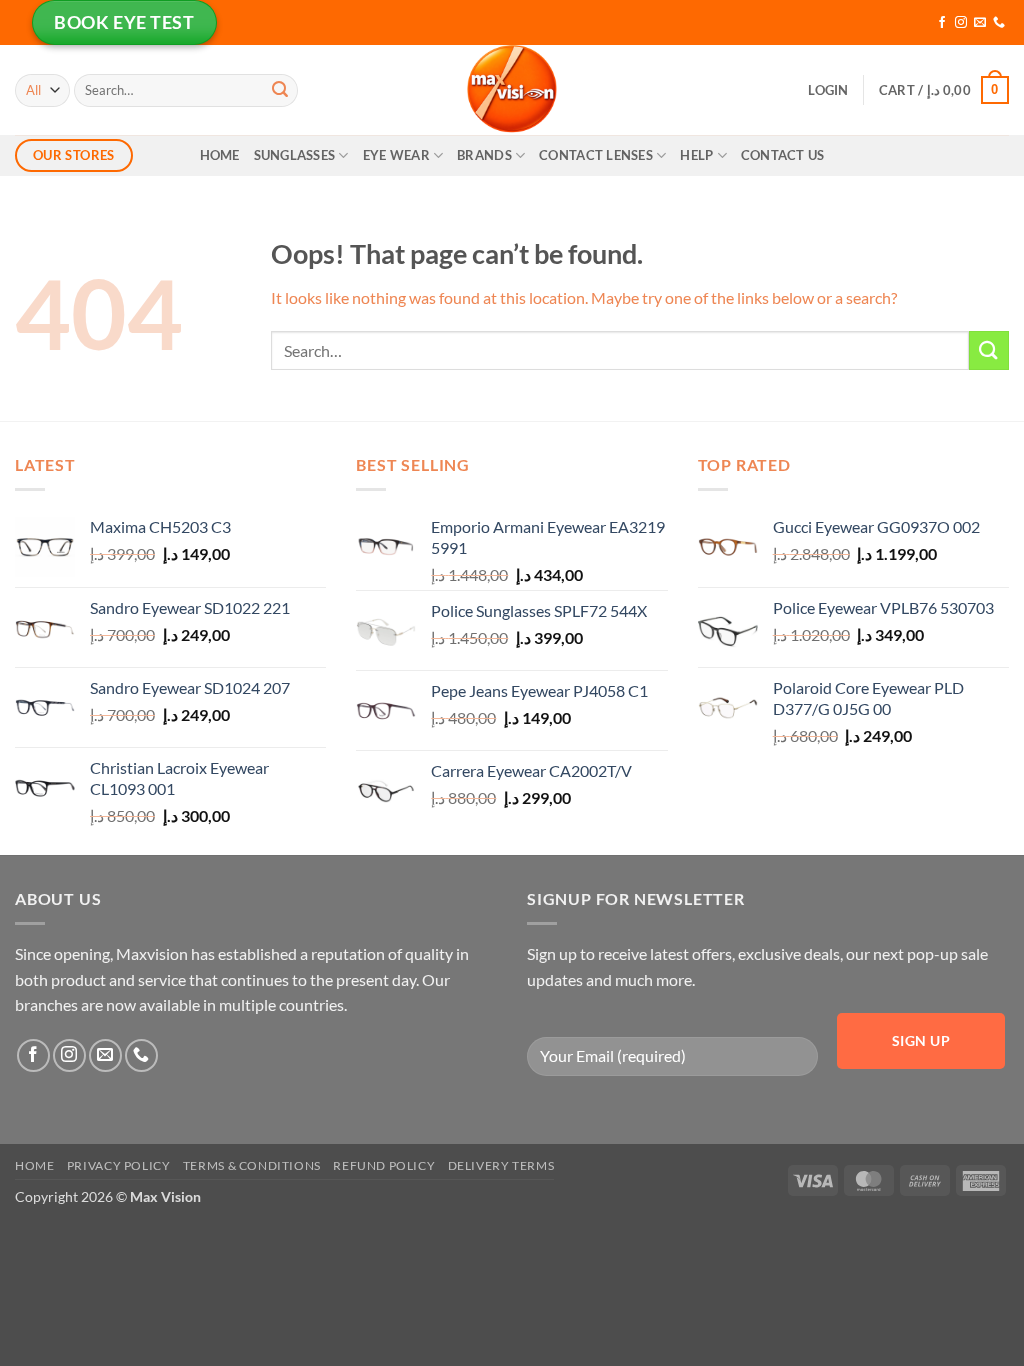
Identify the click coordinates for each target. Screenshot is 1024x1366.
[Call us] (999, 23)
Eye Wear (396, 155)
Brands (484, 155)
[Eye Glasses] (512, 90)
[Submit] (280, 90)
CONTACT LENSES (596, 155)
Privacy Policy (119, 1165)
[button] (828, 90)
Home (220, 155)
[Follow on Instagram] (961, 23)
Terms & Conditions (252, 1165)
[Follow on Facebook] (942, 23)
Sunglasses (295, 155)
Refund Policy (384, 1165)
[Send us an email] (980, 23)
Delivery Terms (501, 1165)
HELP (696, 155)
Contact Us (783, 155)
